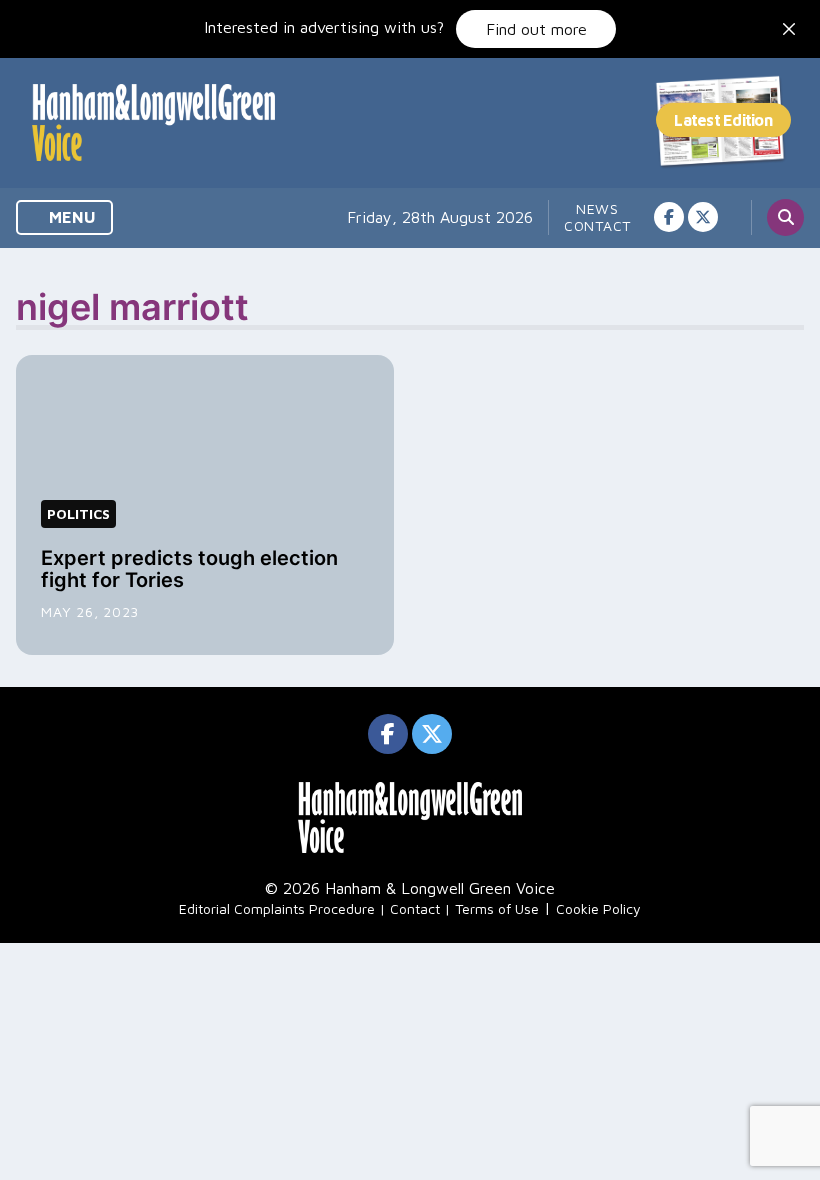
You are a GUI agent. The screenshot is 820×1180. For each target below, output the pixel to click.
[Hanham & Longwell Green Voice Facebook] (669, 217)
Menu (70, 217)
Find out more (536, 29)
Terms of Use (497, 908)
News (597, 208)
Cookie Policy (598, 908)
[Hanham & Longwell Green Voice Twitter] (703, 217)
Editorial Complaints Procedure (277, 908)
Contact (597, 225)
